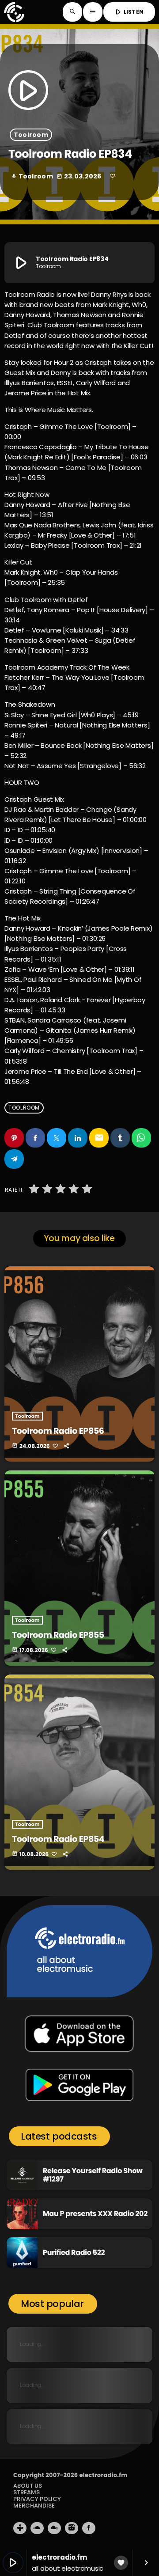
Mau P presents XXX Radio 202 (95, 2214)
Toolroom (31, 135)
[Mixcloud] (54, 2528)
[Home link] (14, 12)
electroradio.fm (103, 2475)
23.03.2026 (80, 176)
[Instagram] (72, 2528)
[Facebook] (89, 2528)
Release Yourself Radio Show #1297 (93, 2175)
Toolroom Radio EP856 (58, 1431)
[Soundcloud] (37, 2528)
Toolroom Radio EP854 (58, 1839)
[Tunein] (20, 2528)
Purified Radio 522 (74, 2252)
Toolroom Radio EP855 (58, 1635)
